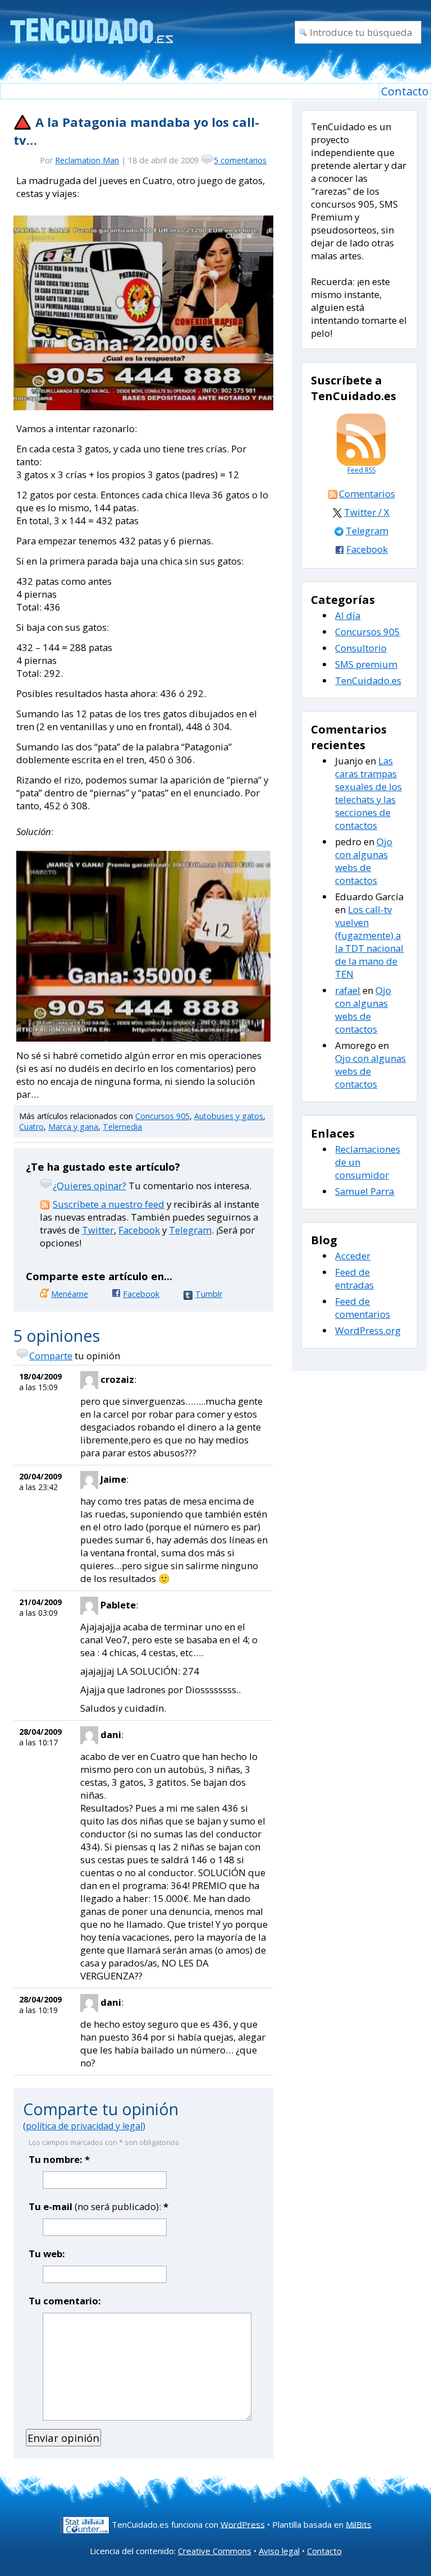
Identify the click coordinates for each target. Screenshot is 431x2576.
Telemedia (122, 1127)
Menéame (70, 1294)
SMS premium (366, 664)
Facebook (139, 1230)
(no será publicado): (98, 2206)
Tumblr (209, 1294)
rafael (348, 990)
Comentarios (367, 494)
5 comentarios (240, 160)
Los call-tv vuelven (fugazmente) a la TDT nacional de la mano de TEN (369, 942)
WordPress (243, 2524)
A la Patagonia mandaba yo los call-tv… (136, 131)
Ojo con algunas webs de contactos (364, 861)
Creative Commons (215, 2551)
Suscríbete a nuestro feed (109, 1204)
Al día (348, 615)
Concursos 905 (162, 1116)
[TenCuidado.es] (91, 24)
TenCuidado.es (368, 680)
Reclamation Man (87, 160)
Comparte (51, 1356)
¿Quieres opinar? (90, 1186)
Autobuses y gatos (229, 1116)
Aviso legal (279, 2551)
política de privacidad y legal (84, 2126)
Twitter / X (367, 512)
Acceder (353, 1256)
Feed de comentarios (363, 1308)
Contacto (405, 91)
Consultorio (361, 648)
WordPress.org (368, 1330)
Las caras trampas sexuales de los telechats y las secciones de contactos (368, 793)
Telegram (190, 1230)
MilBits (359, 2524)
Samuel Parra (364, 1191)
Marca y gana (73, 1127)
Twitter (98, 1230)
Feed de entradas (354, 1278)
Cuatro (31, 1127)
